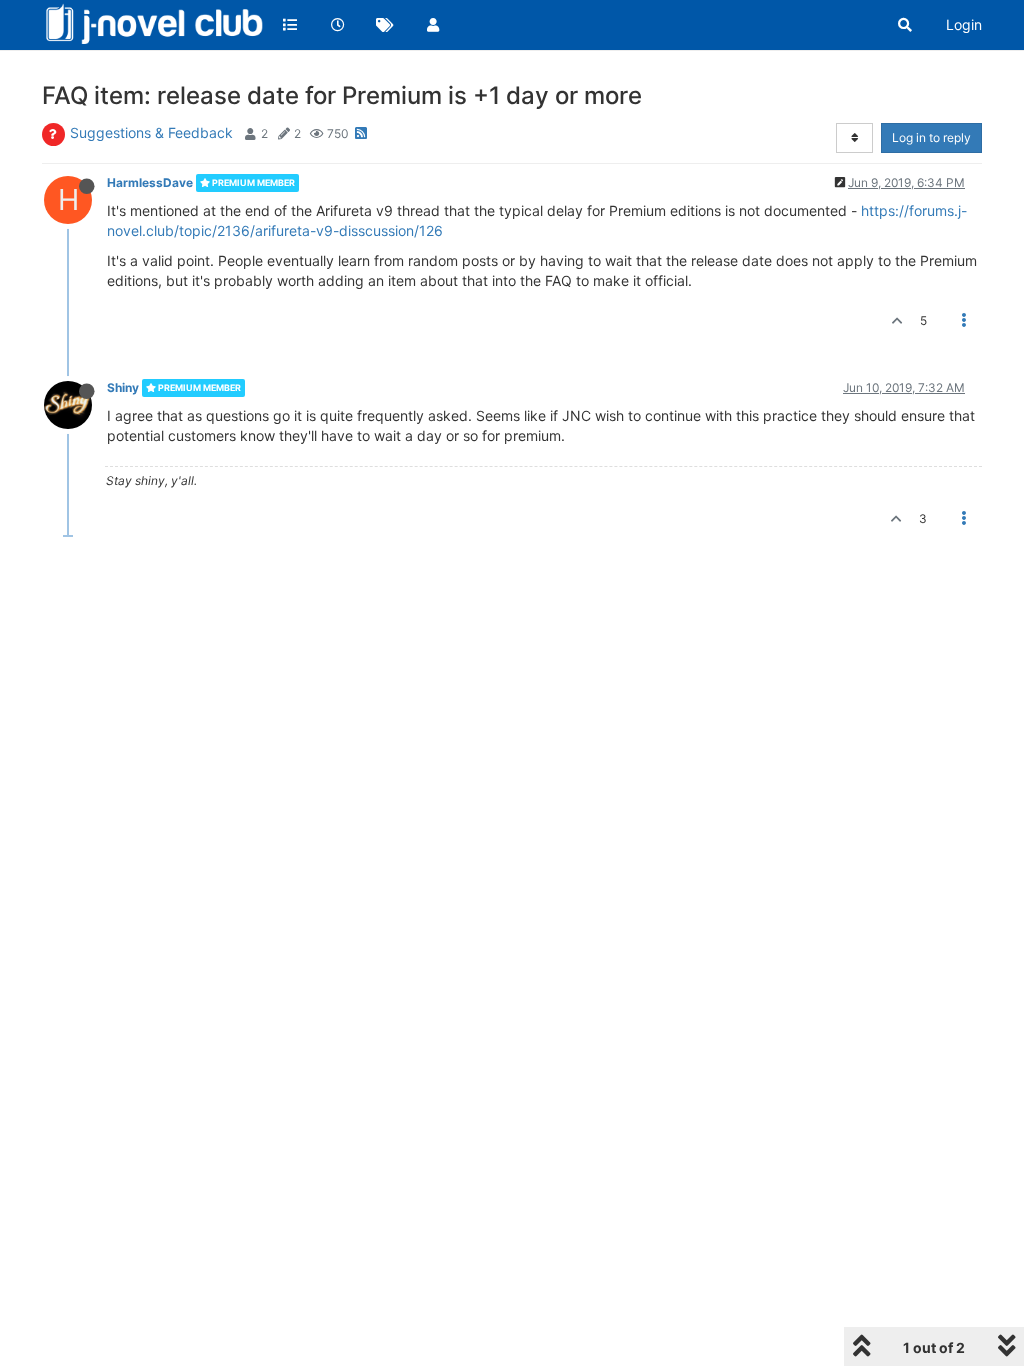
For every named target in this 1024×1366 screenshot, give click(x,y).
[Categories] (290, 25)
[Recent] (338, 25)
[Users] (433, 25)
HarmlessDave (150, 182)
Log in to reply (931, 137)
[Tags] (385, 25)
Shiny (123, 387)
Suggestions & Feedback (151, 132)
